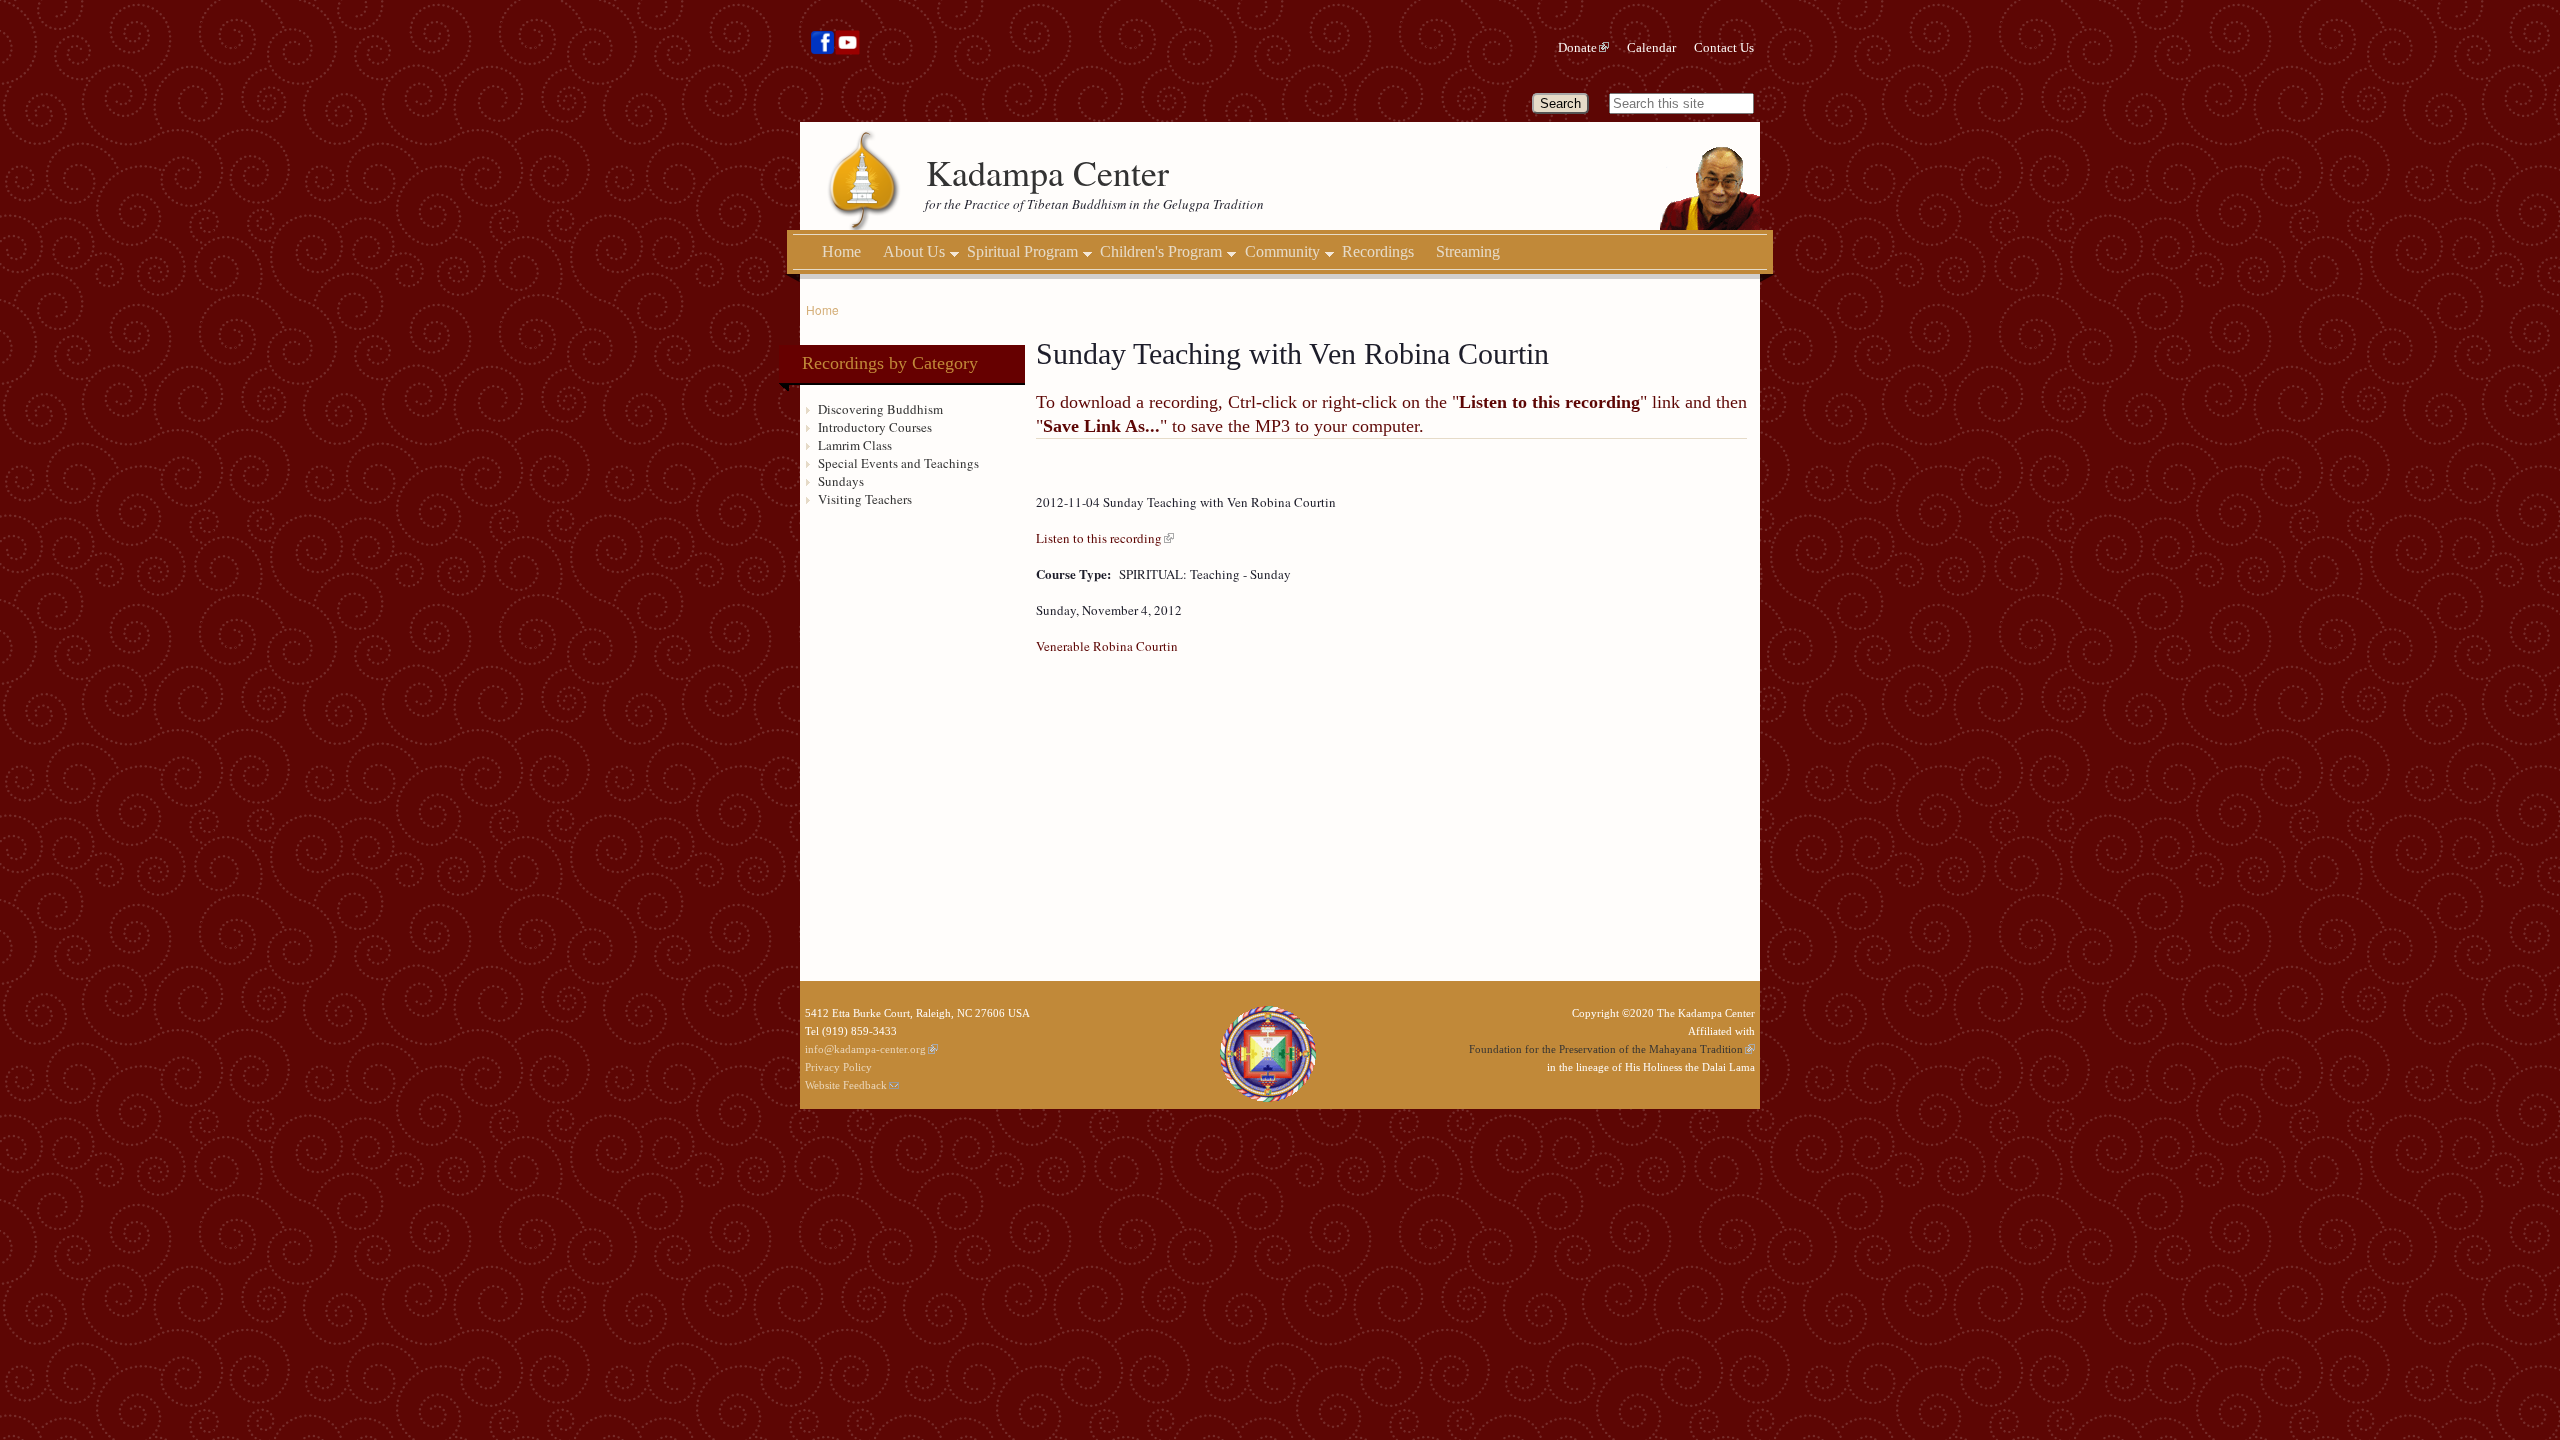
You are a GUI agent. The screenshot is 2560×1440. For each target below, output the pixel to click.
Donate (1577, 47)
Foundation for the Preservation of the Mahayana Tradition (1606, 1049)
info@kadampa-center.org (865, 1049)
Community (1282, 252)
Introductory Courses (875, 427)
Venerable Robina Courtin (1107, 646)
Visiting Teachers (865, 499)
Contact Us (1724, 47)
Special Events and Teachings (898, 463)
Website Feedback (846, 1085)
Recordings (1378, 251)
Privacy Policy (838, 1067)
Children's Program (1161, 252)
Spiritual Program (1022, 252)
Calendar (1651, 47)
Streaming (1468, 251)
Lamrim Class (855, 445)
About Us (914, 252)
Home (841, 251)
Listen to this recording (1099, 538)
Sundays (841, 481)
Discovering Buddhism (880, 409)
